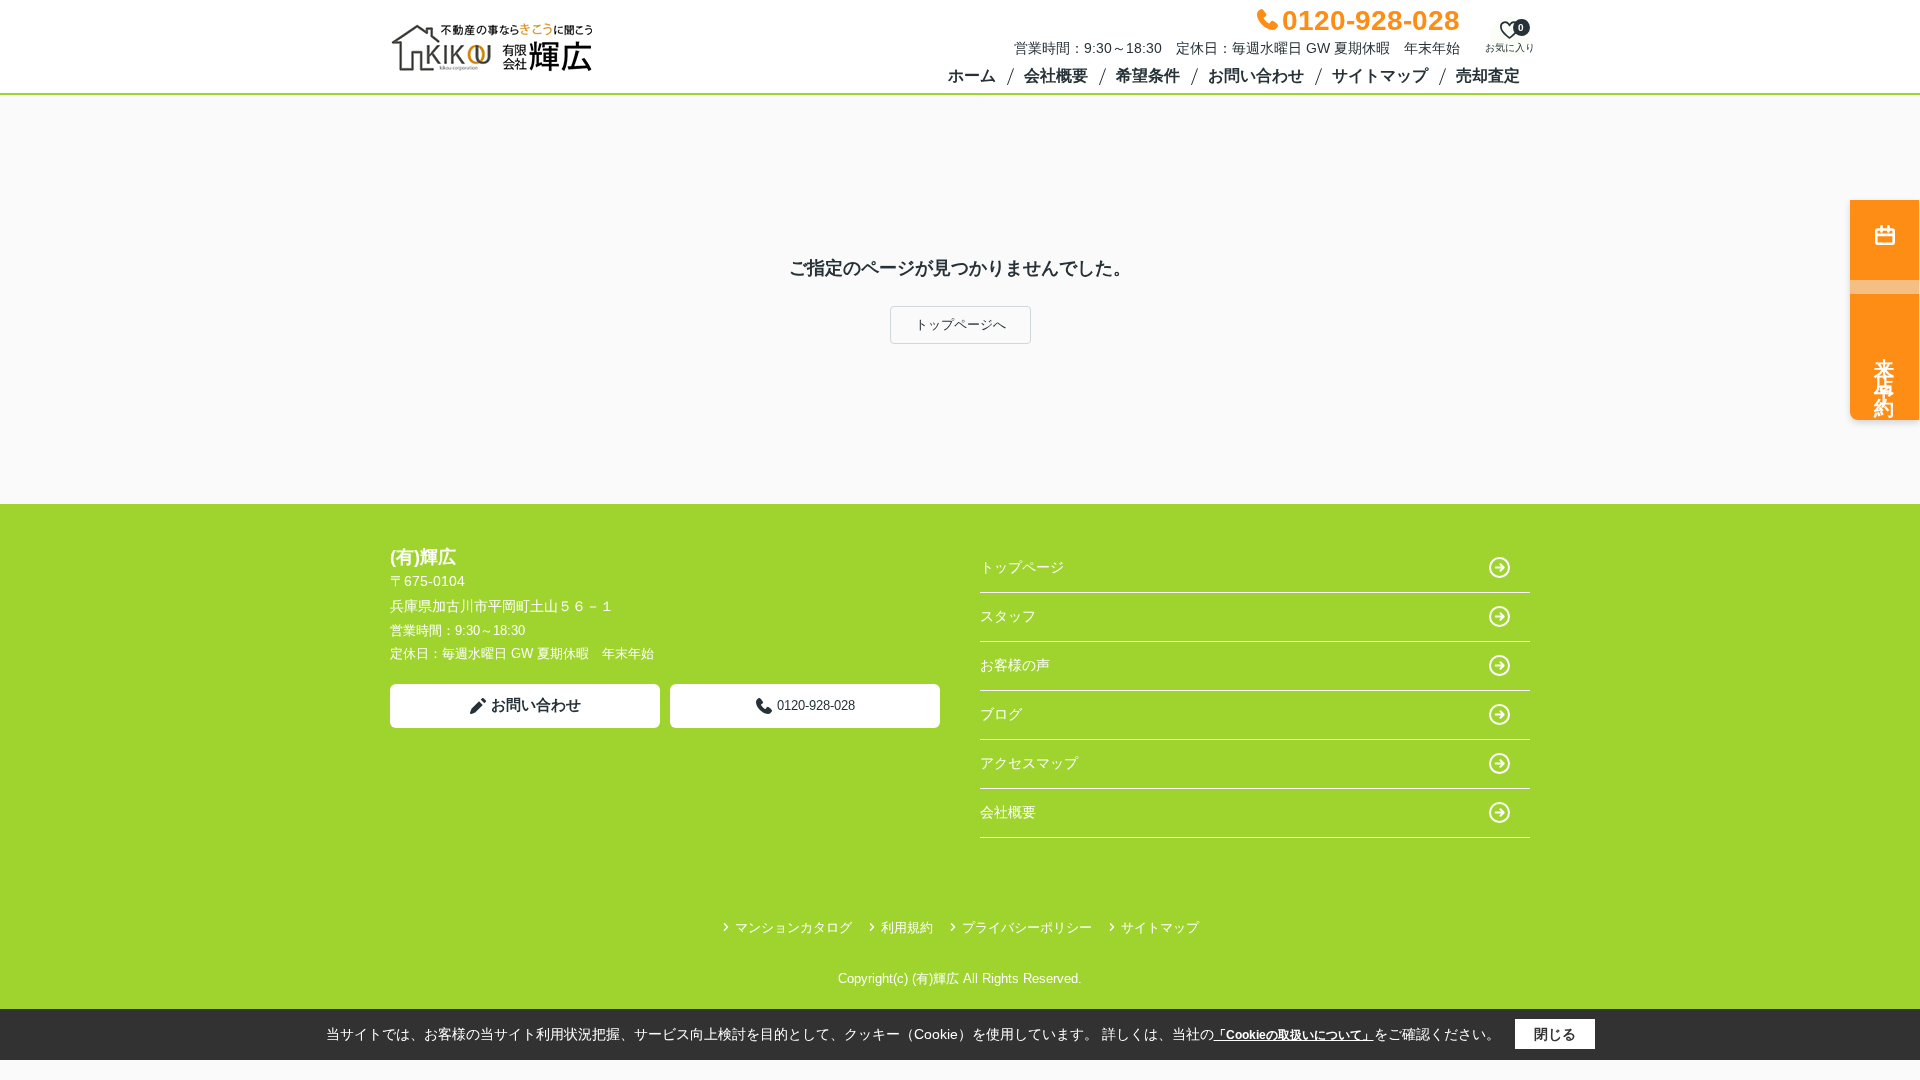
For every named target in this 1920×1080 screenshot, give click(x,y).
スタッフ (1008, 616)
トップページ (1022, 567)
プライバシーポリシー (1027, 927)
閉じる (1555, 1034)
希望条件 (1148, 75)
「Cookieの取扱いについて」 (1294, 1035)
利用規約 (907, 927)
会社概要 (1056, 75)
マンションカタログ (793, 927)
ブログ (1001, 714)
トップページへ (960, 324)
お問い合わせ (1256, 75)
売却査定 (1488, 75)
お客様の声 (1015, 665)
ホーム (972, 75)
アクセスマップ (1029, 763)
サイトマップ (1380, 75)
